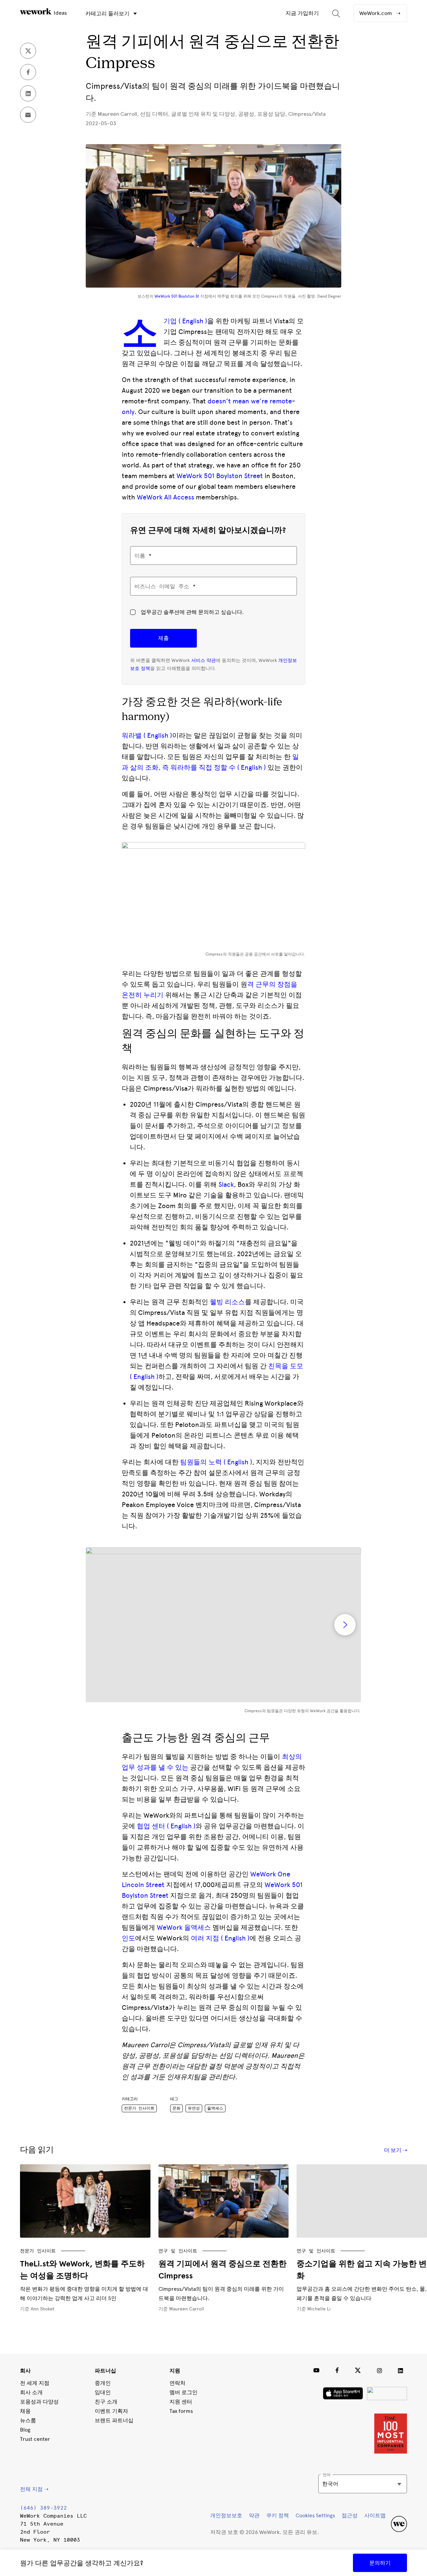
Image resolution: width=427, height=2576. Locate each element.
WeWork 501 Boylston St (177, 296)
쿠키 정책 (278, 2515)
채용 (25, 2411)
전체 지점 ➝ (34, 2489)
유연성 (194, 2108)
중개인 (103, 2383)
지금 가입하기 (302, 13)
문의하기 (380, 2563)
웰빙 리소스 (227, 1302)
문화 (176, 2108)
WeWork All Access (165, 497)
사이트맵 (375, 2515)
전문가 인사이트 (139, 2108)
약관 (254, 2515)
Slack (226, 1184)
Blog (25, 2430)
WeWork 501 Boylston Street (220, 476)
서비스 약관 (203, 660)
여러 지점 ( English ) (219, 1938)
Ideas (60, 13)
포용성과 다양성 (39, 2402)
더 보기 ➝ (395, 2150)
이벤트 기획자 (111, 2411)
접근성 (350, 2515)
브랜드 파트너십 (114, 2420)
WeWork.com (376, 13)
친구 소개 (106, 2402)
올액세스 (215, 2108)
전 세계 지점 (35, 2383)
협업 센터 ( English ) (166, 1826)
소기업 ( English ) (185, 321)
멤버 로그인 (183, 2392)
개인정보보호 (226, 2515)
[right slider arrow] (345, 1625)
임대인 (103, 2392)
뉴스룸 (28, 2420)
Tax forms (181, 2411)
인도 (128, 1938)
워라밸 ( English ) (147, 735)
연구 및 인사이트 (178, 2251)
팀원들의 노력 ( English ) (216, 1462)
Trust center (35, 2439)
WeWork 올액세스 (184, 1927)
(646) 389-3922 (43, 2508)
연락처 (177, 2383)
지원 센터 (181, 2402)
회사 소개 (31, 2392)
